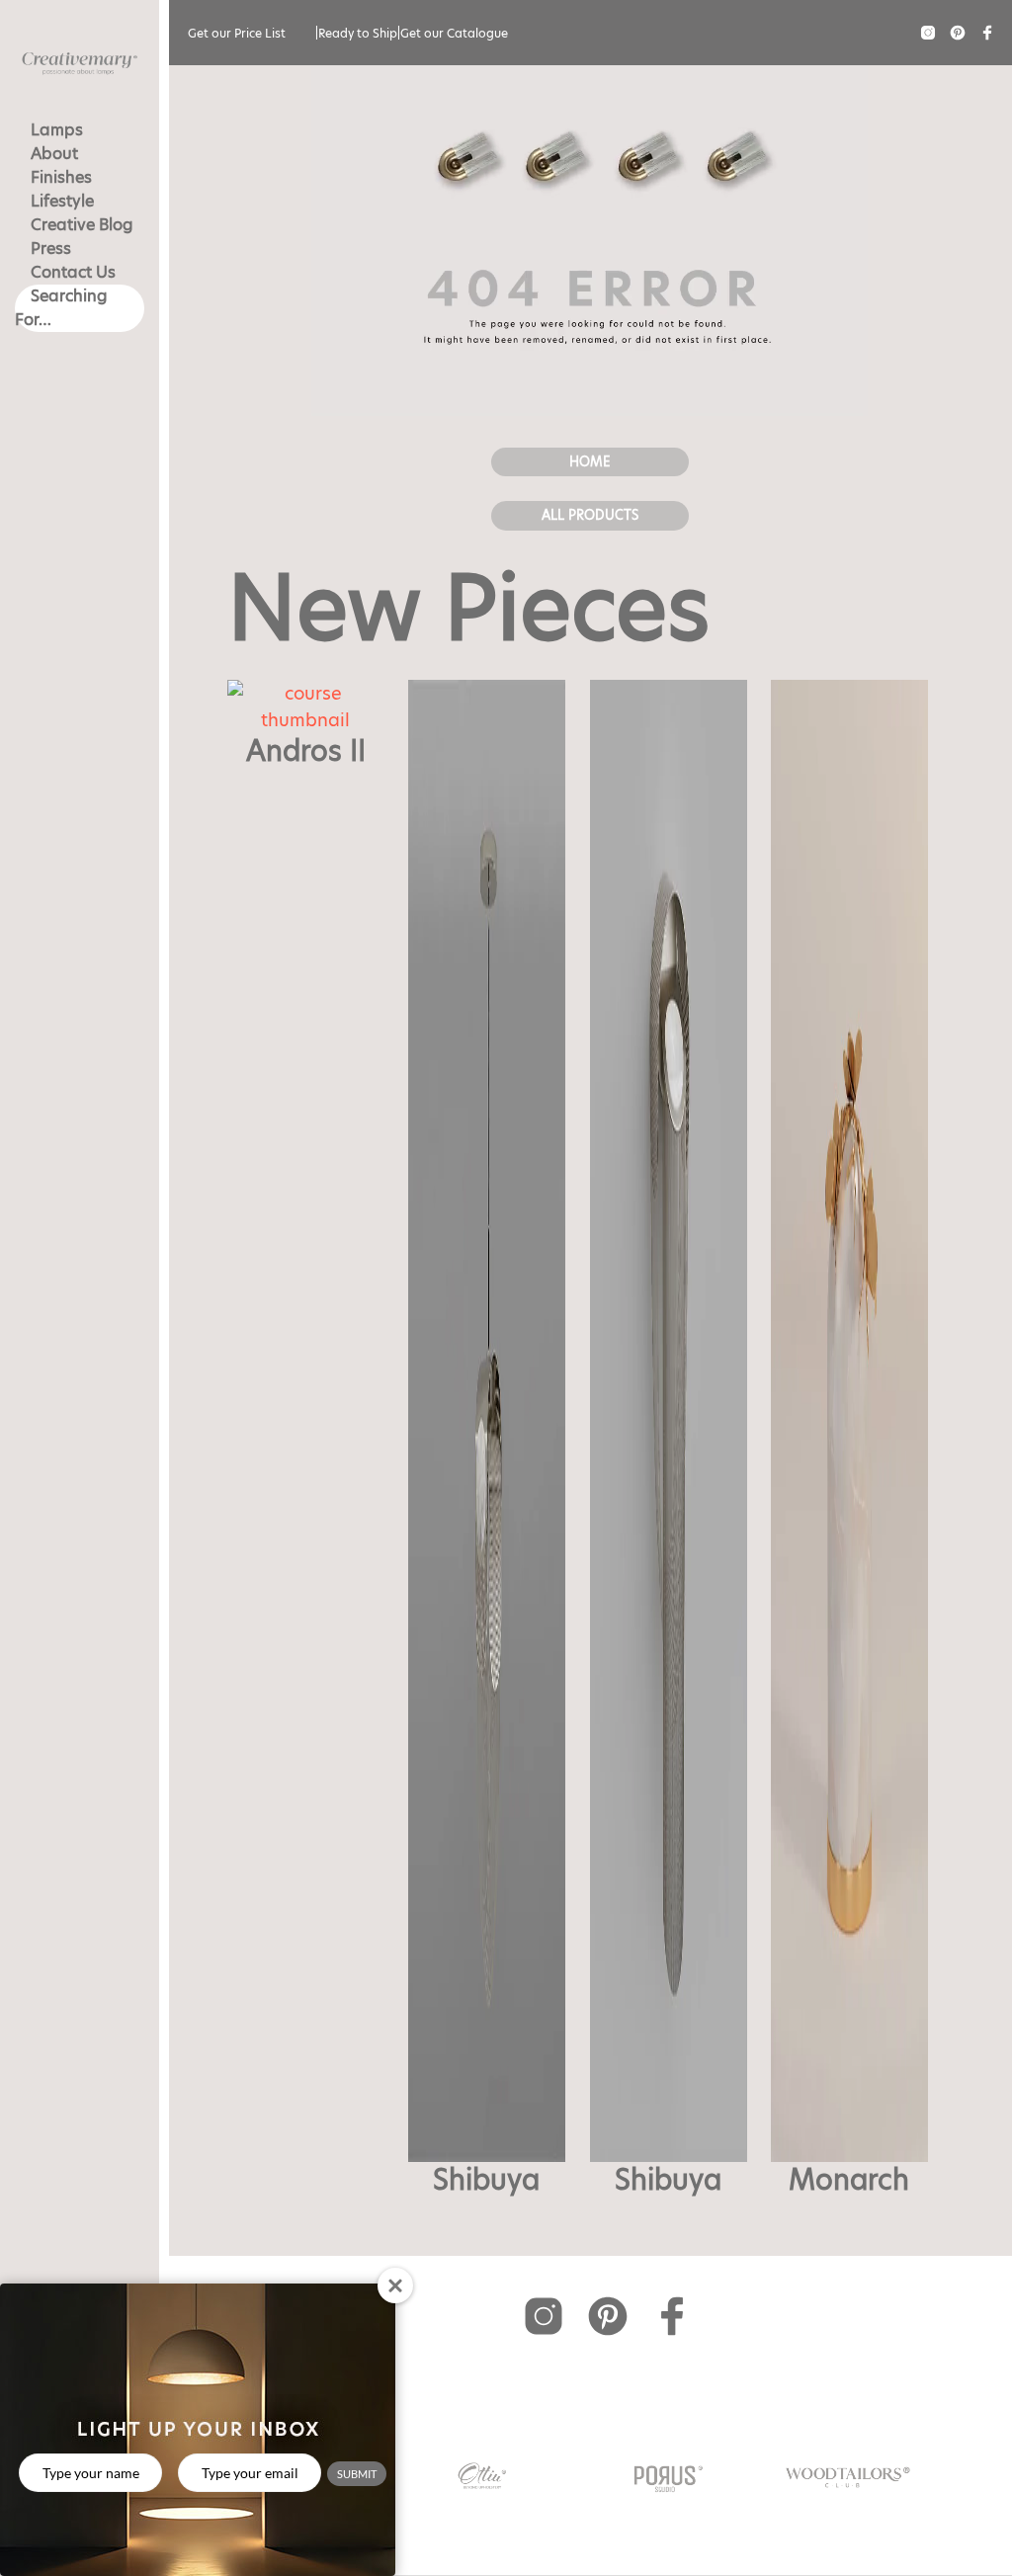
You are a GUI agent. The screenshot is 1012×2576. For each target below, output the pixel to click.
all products (590, 515)
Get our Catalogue (454, 33)
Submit (357, 2474)
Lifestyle (62, 201)
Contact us (73, 272)
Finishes (61, 177)
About (54, 154)
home (590, 461)
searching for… (61, 308)
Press (51, 249)
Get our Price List (237, 33)
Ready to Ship (358, 33)
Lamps (57, 130)
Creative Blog (82, 225)
